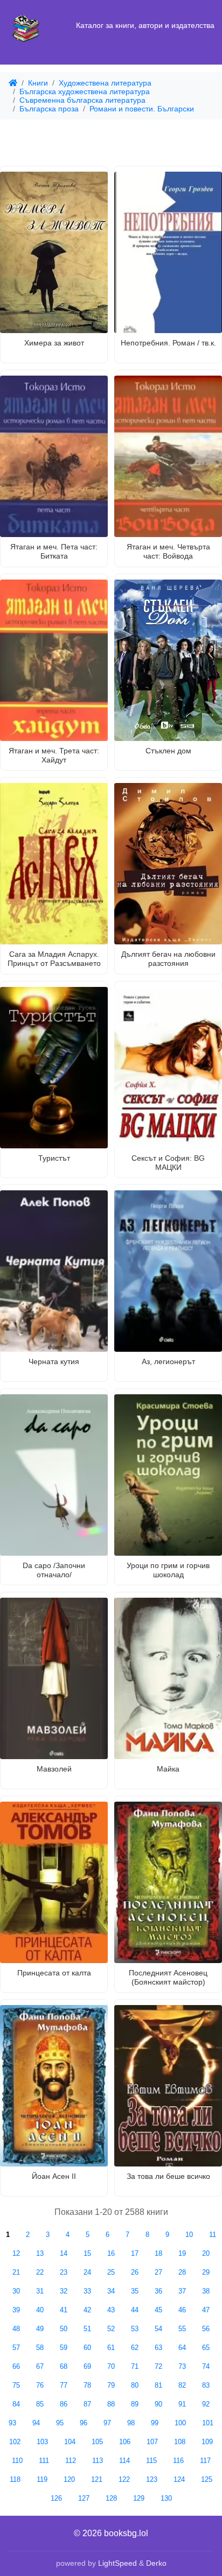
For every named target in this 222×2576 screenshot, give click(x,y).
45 (158, 2310)
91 (182, 2404)
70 (111, 2366)
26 (135, 2272)
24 (87, 2272)
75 (16, 2385)
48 (16, 2329)
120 (69, 2479)
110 (17, 2461)
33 (87, 2291)
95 (60, 2423)
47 (206, 2310)
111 (44, 2461)
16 (111, 2253)
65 (206, 2348)
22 (40, 2272)
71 (135, 2366)
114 (124, 2461)
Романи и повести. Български (142, 109)
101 (208, 2423)
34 (111, 2291)
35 (135, 2291)
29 (206, 2272)
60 (87, 2348)
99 (155, 2423)
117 (205, 2461)
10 (189, 2235)
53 (135, 2329)
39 (16, 2310)
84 (16, 2404)
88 (111, 2404)
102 (15, 2442)
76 (40, 2385)
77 (64, 2385)
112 (71, 2461)
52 (111, 2329)
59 (64, 2348)
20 (206, 2253)
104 (70, 2442)
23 (64, 2272)
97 (107, 2423)
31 (40, 2291)
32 (64, 2291)
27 (158, 2272)
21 (16, 2272)
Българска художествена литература (85, 91)
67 (40, 2366)
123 (152, 2479)
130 (166, 2498)
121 (97, 2479)
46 (182, 2310)
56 (206, 2329)
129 (139, 2498)
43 (111, 2310)
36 (158, 2291)
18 (158, 2253)
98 (131, 2423)
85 (40, 2404)
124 (179, 2479)
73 (182, 2366)
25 (111, 2272)
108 (180, 2442)
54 (158, 2329)
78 (87, 2385)
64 (182, 2348)
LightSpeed (117, 2563)
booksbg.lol (126, 2533)
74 (206, 2366)
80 (135, 2385)
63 (158, 2348)
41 (64, 2310)
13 (40, 2253)
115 (151, 2461)
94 (36, 2423)
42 (87, 2310)
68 (64, 2366)
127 (84, 2498)
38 (206, 2291)
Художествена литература (105, 83)
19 (182, 2253)
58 (40, 2348)
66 (16, 2366)
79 (111, 2385)
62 (135, 2348)
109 (207, 2442)
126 (56, 2498)
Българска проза (49, 109)
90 (158, 2404)
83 (206, 2385)
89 (135, 2404)
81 (158, 2385)
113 (98, 2461)
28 (182, 2272)
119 (42, 2479)
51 (87, 2329)
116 (178, 2461)
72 (158, 2366)
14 (64, 2253)
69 (87, 2366)
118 (15, 2479)
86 (64, 2404)
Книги (38, 83)
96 (84, 2423)
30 (16, 2291)
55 (182, 2329)
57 (16, 2348)
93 (12, 2423)
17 (135, 2253)
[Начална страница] (26, 26)
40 (40, 2310)
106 (125, 2442)
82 (182, 2385)
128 (111, 2498)
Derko (156, 2563)
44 (135, 2310)
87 (87, 2404)
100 (180, 2423)
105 (97, 2442)
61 (111, 2348)
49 (40, 2329)
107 (152, 2442)
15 (87, 2253)
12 (16, 2253)
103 (42, 2442)
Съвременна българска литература (82, 100)
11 (213, 2235)
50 (64, 2329)
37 (182, 2291)
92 (206, 2404)
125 (207, 2479)
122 (124, 2479)
